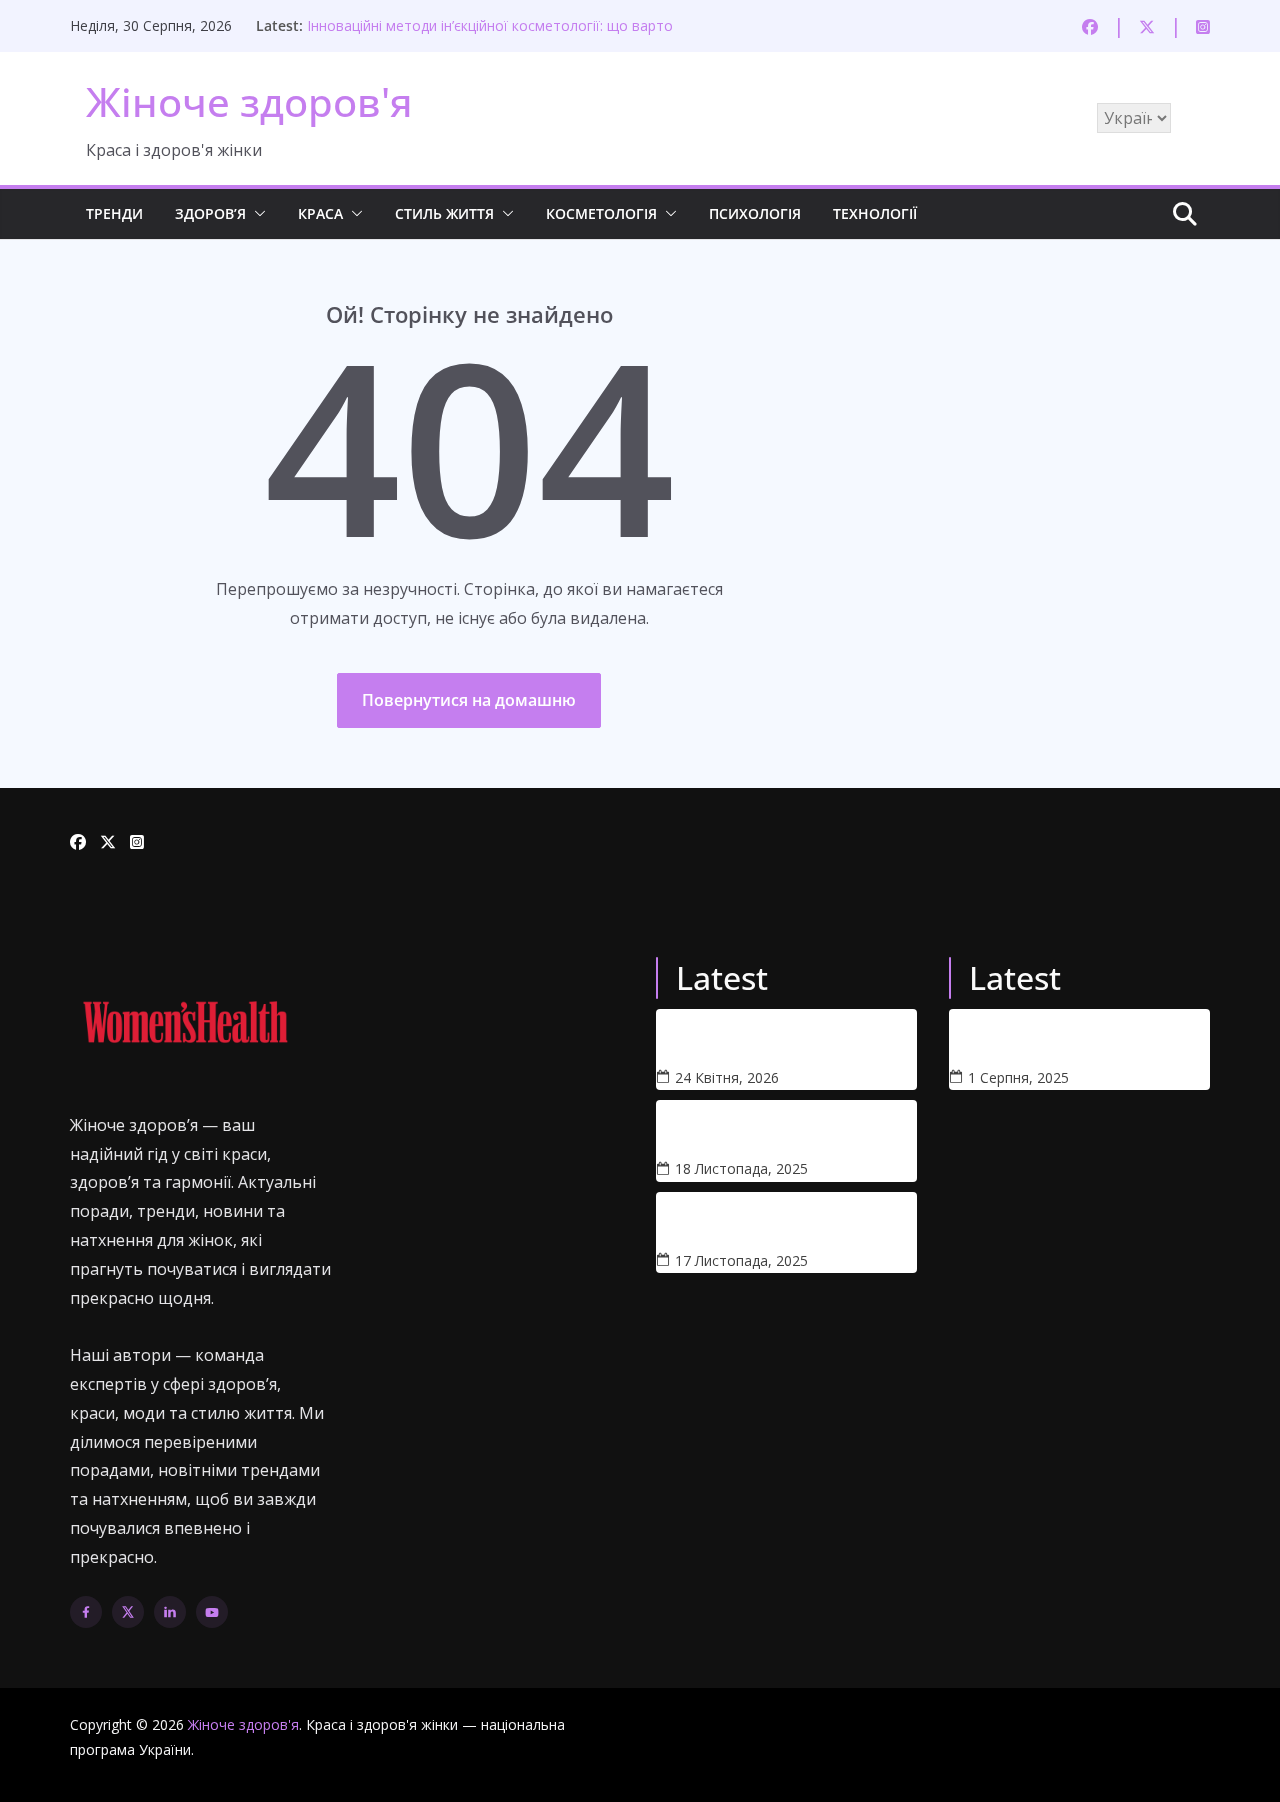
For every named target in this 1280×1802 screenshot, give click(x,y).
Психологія (755, 213)
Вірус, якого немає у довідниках (734, 1221)
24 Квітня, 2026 (727, 1077)
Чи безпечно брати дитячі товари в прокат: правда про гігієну (751, 1038)
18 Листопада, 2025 (741, 1168)
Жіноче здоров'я (249, 101)
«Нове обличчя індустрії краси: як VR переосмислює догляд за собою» (1044, 1038)
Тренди (114, 213)
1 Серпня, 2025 (1018, 1077)
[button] (256, 214)
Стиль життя (444, 213)
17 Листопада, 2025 (741, 1260)
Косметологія (601, 213)
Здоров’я (210, 213)
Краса (320, 213)
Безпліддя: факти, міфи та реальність (747, 1129)
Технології (875, 213)
